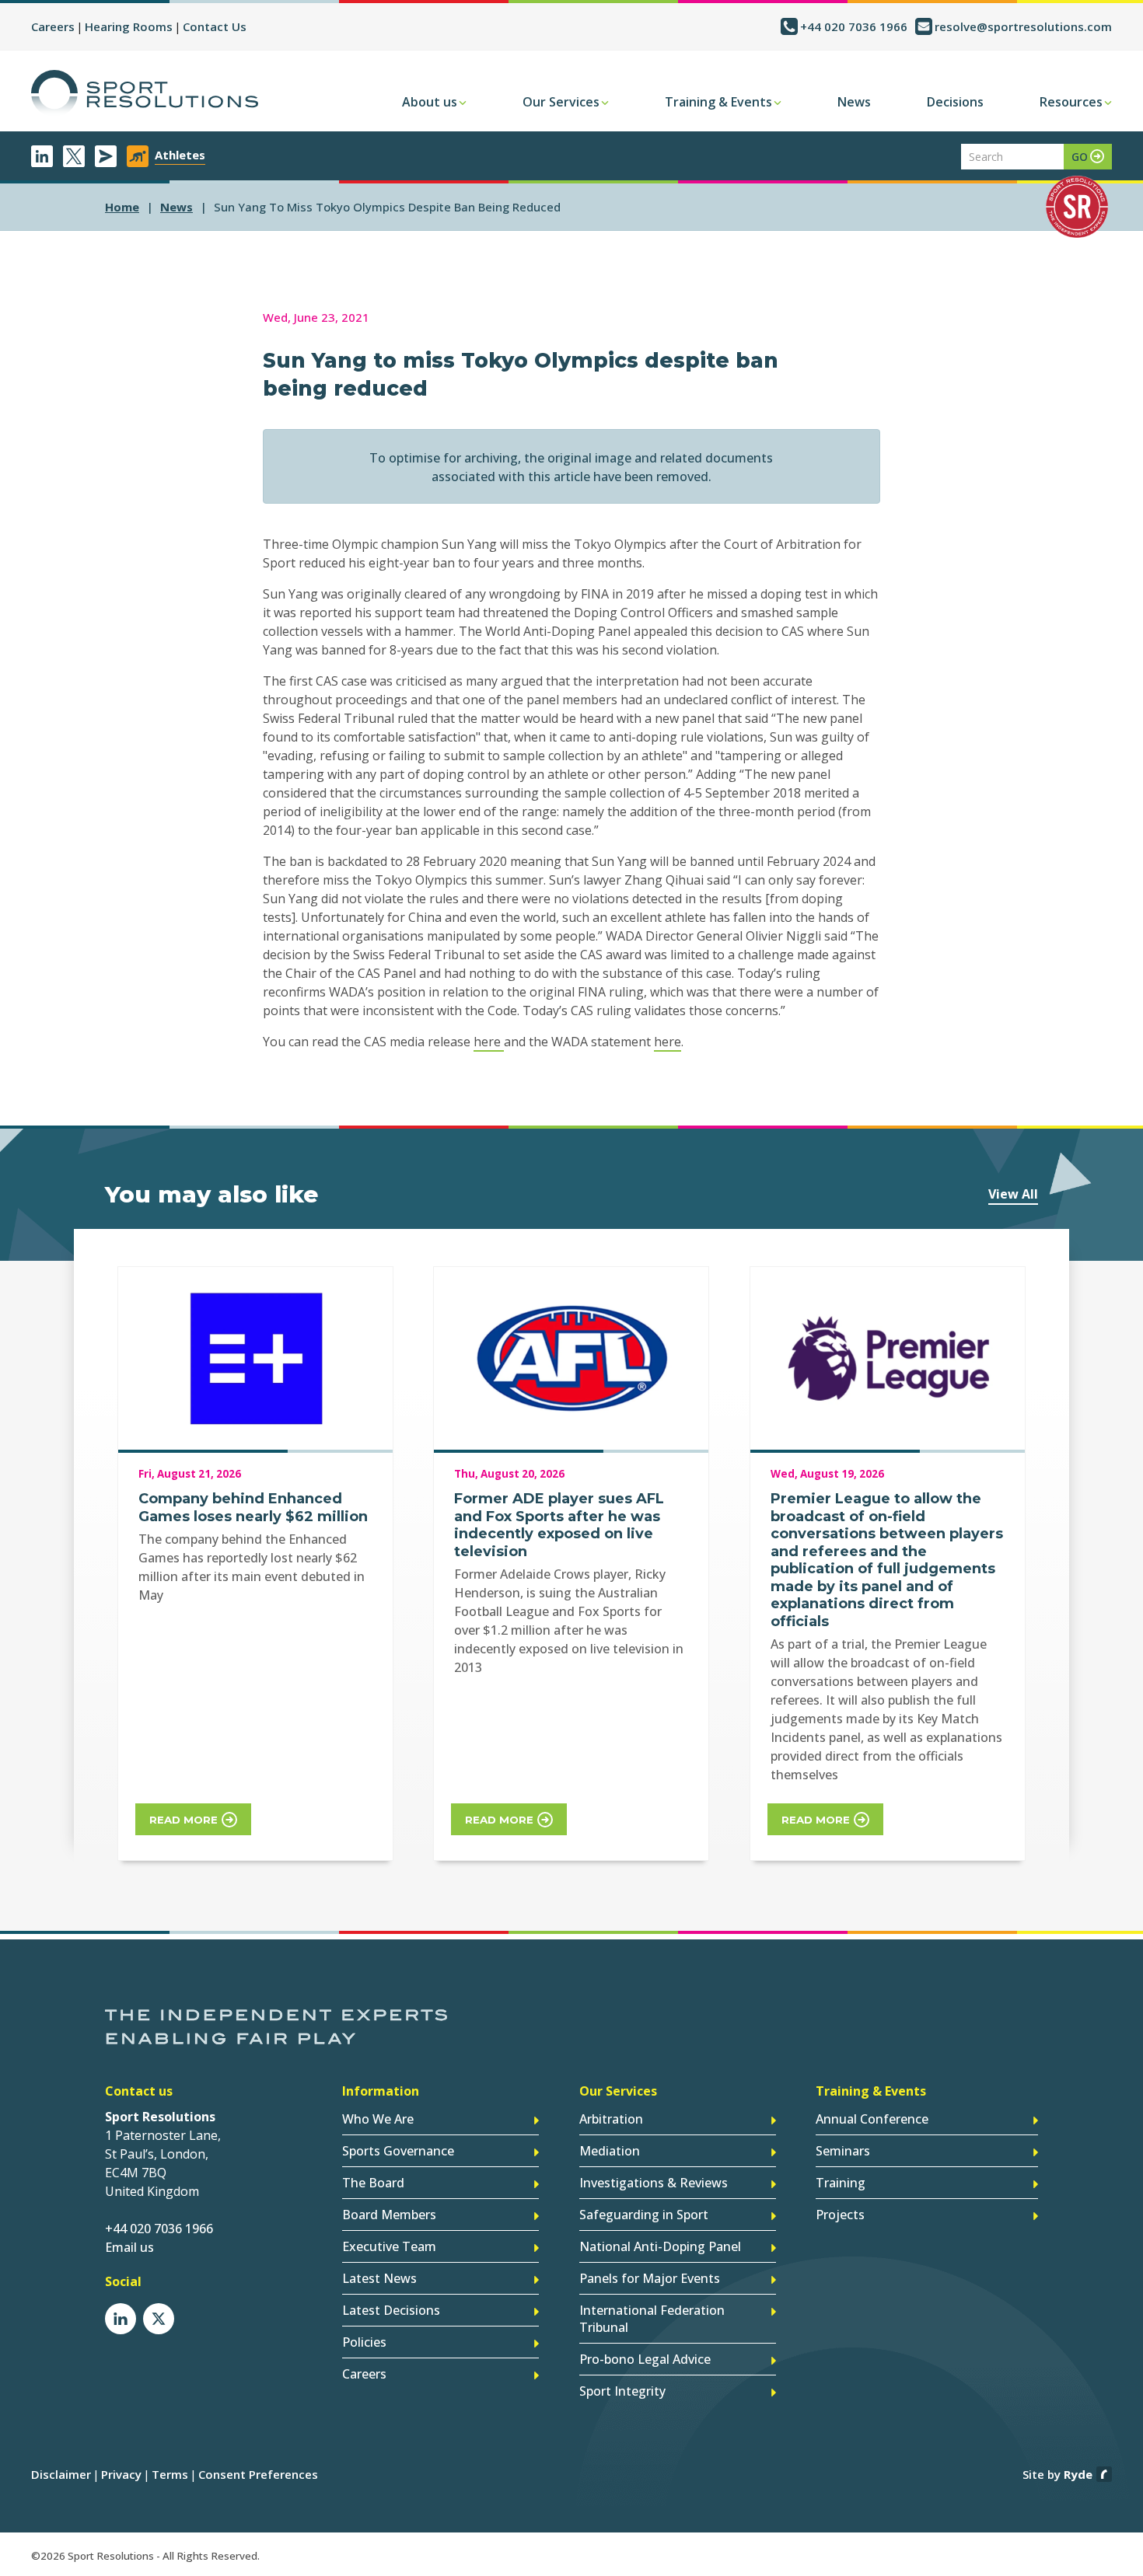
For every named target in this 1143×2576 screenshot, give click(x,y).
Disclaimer (61, 2474)
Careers (53, 26)
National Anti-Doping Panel (660, 2246)
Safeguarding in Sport (644, 2215)
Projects (840, 2215)
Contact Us (215, 26)
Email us (129, 2247)
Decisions (955, 102)
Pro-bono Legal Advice (645, 2359)
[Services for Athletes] (138, 156)
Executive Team (389, 2246)
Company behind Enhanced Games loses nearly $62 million (253, 1508)
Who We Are (378, 2119)
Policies (364, 2342)
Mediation (610, 2151)
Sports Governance (398, 2151)
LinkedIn (42, 156)
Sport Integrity (622, 2391)
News (854, 102)
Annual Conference (872, 2119)
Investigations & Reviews (654, 2183)
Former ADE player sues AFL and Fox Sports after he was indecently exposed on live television (559, 1525)
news (177, 207)
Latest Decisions (391, 2310)
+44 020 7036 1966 (854, 26)
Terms (170, 2474)
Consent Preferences (258, 2474)
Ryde (1078, 2474)
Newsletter (106, 156)
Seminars (843, 2151)
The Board (373, 2183)
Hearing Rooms (129, 26)
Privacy (121, 2474)
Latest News (379, 2278)
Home (122, 207)
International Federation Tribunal (652, 2319)
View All (1013, 1194)
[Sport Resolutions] (145, 93)
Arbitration (611, 2119)
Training (841, 2183)
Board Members (389, 2215)
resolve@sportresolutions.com (1023, 26)
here (489, 1042)
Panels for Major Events (650, 2278)
